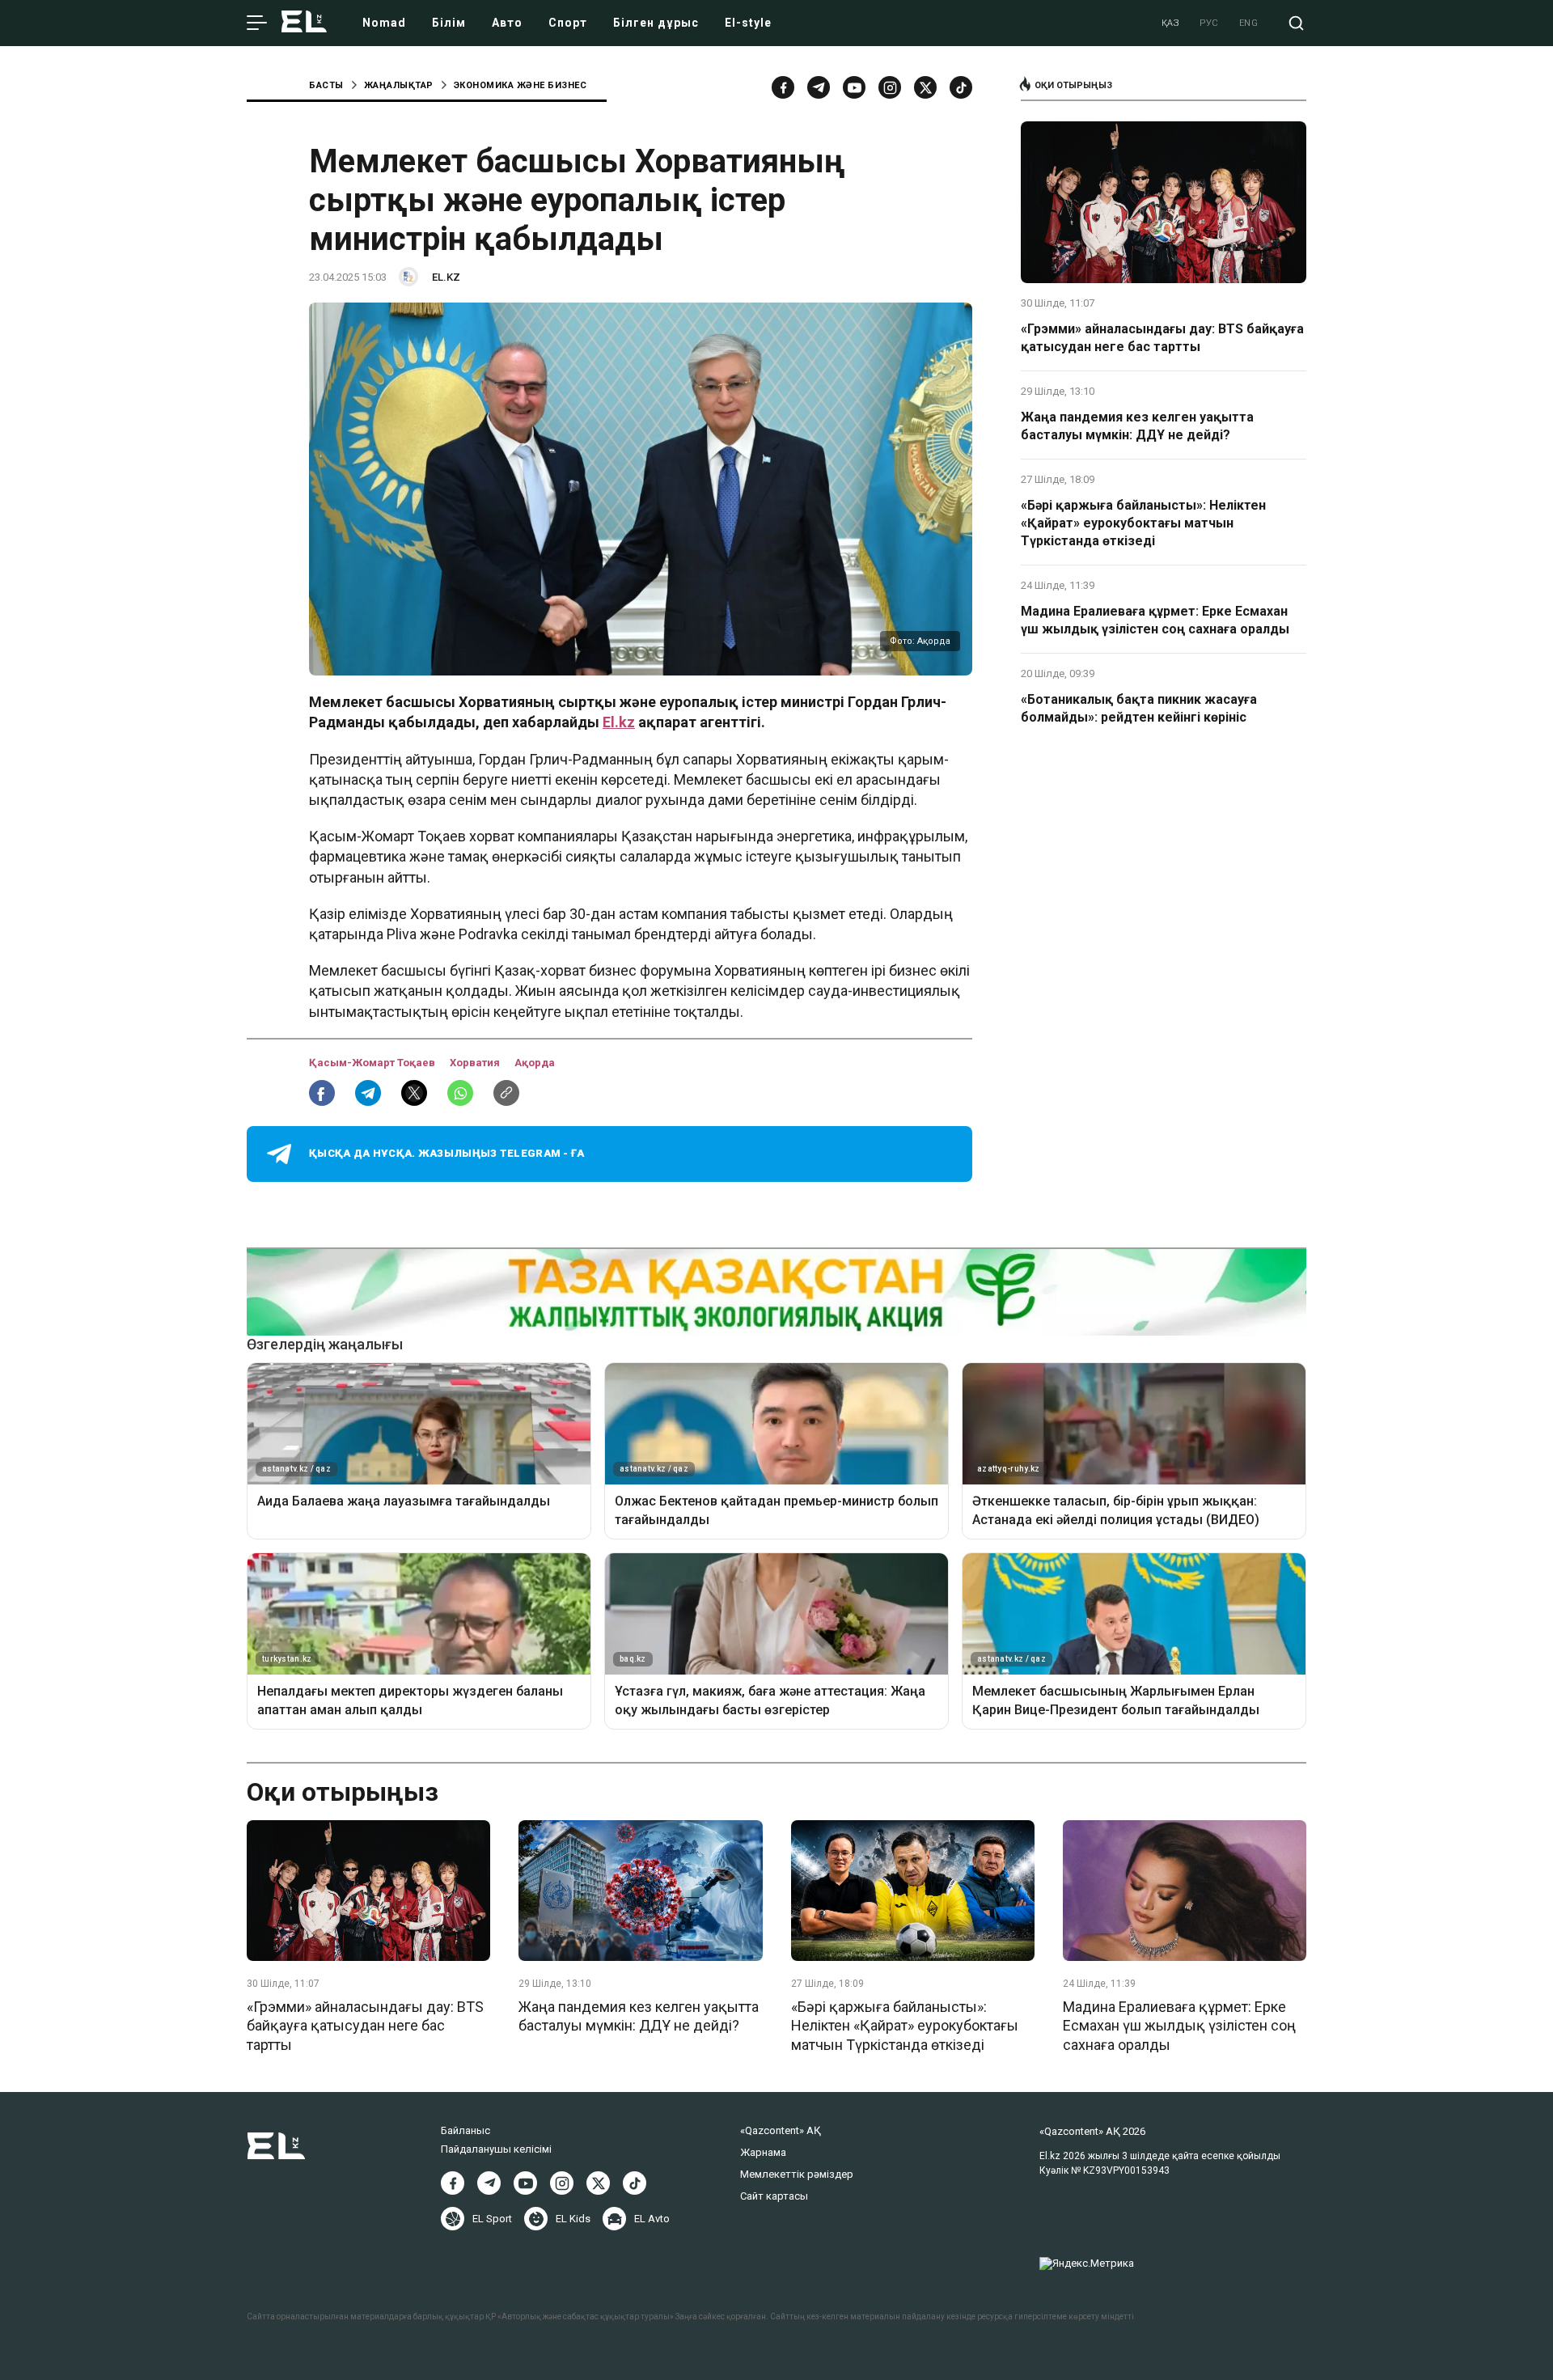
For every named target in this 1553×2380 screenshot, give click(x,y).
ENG (1249, 23)
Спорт (568, 23)
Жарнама (763, 2152)
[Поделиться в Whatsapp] (460, 1093)
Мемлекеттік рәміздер (797, 2174)
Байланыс (465, 2130)
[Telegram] (819, 87)
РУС (1209, 23)
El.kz (619, 722)
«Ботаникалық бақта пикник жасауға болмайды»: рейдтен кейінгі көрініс (1139, 708)
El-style (748, 23)
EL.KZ (446, 277)
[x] (925, 87)
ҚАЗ (1171, 23)
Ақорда (535, 1063)
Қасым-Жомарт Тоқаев (373, 1063)
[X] (598, 2183)
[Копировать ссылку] (506, 1093)
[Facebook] (783, 87)
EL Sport (492, 2219)
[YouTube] (854, 87)
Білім (449, 23)
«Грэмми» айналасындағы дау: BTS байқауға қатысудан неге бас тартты (1162, 338)
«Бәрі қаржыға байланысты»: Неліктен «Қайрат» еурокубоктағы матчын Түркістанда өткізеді (1143, 523)
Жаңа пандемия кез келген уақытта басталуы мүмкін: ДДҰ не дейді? (1137, 426)
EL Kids (573, 2219)
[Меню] (257, 23)
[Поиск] (1296, 23)
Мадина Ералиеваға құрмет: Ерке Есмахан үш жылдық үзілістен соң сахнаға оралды (1155, 620)
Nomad (384, 23)
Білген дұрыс (656, 23)
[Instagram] (890, 87)
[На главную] (304, 23)
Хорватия (476, 1063)
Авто (507, 23)
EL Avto (652, 2219)
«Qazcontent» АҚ (781, 2130)
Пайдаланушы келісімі (496, 2149)
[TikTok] (961, 87)
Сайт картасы (774, 2196)
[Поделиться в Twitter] (414, 1093)
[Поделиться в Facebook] (322, 1093)
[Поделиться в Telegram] (368, 1093)
